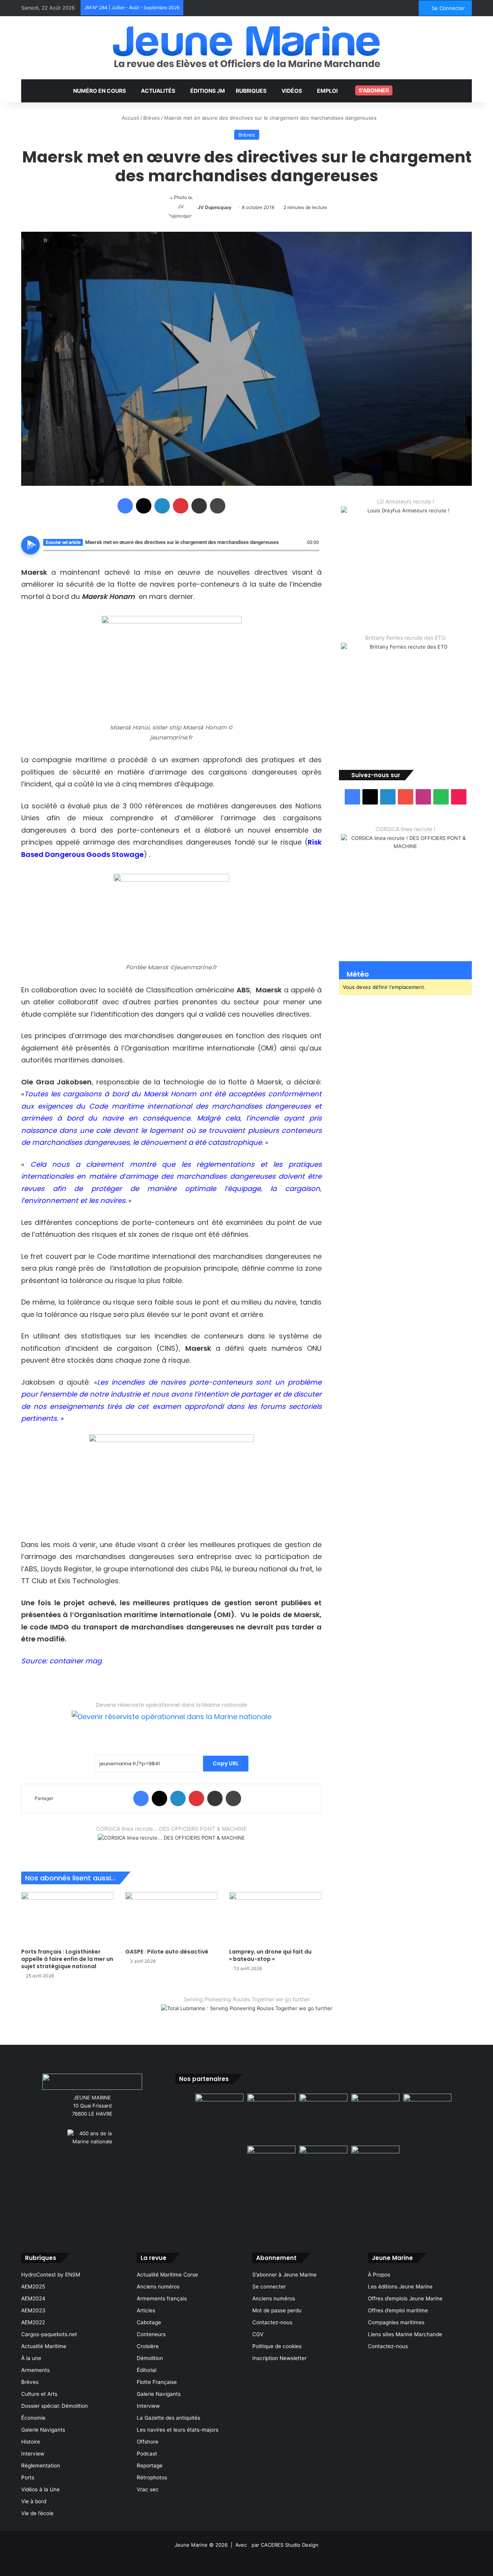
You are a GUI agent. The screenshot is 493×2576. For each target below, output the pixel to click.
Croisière (148, 2346)
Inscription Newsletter (279, 2358)
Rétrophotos (152, 2477)
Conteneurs (151, 2334)
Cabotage (149, 2322)
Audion (314, 555)
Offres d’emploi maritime (398, 2310)
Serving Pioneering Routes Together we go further (247, 1999)
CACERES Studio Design (290, 2545)
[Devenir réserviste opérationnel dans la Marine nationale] (172, 1723)
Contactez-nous (272, 2322)
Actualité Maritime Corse (167, 2275)
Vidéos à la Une (40, 2489)
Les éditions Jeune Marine (400, 2287)
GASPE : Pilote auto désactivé (167, 1952)
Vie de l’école (37, 2513)
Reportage (150, 2466)
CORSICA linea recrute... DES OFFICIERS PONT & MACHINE (171, 1829)
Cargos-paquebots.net (49, 2334)
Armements (35, 2370)
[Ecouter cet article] (30, 545)
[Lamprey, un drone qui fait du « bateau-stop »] (275, 1918)
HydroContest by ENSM (51, 2275)
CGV (258, 2334)
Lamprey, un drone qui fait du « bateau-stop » (270, 1955)
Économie (33, 2418)
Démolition (150, 2358)
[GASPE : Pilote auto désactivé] (171, 1918)
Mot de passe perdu (277, 2310)
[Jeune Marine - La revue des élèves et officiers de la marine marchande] (246, 47)
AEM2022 (33, 2322)
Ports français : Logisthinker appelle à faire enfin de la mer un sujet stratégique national (67, 1959)
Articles (146, 2310)
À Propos (379, 2275)
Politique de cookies (277, 2346)
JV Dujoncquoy (215, 207)
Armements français (162, 2298)
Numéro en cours (100, 91)
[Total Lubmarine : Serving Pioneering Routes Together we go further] (247, 2014)
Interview (33, 2454)
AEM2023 (33, 2310)
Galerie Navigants (43, 2430)
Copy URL (226, 1763)
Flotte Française (157, 2382)
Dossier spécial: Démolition (54, 2406)
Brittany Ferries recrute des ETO (405, 638)
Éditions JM (208, 91)
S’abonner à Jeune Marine (284, 2275)
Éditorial (147, 2370)
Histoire (31, 2442)
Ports (28, 2477)
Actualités (158, 91)
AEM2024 (33, 2298)
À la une (31, 2358)
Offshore (148, 2442)
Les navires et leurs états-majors (178, 2430)
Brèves (152, 118)
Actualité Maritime (44, 2346)
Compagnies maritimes (396, 2322)
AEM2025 (33, 2287)
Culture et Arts (39, 2394)
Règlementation (41, 2466)
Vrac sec (148, 2489)
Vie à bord (34, 2501)
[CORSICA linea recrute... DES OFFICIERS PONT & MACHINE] (171, 1843)
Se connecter (269, 2287)
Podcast (147, 2454)
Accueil (130, 118)
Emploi (327, 91)
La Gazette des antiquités (169, 2418)
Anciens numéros (158, 2287)
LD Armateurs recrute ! (406, 501)
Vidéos (292, 91)
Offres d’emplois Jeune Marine (405, 2298)
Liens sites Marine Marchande (405, 2334)
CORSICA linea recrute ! (405, 829)
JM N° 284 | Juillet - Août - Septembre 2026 (132, 8)
